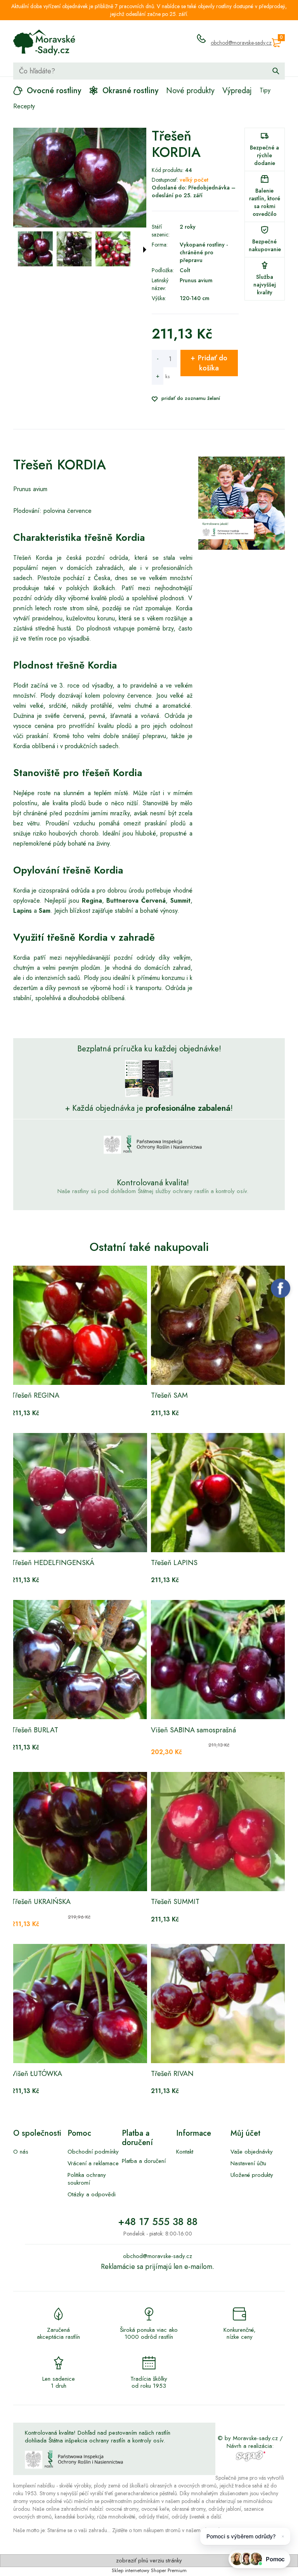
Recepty (24, 106)
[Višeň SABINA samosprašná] (219, 1660)
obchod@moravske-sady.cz (241, 43)
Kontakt (185, 2152)
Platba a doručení (144, 2161)
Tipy (265, 90)
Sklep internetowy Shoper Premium (149, 2570)
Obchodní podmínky (93, 2152)
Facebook (281, 1288)
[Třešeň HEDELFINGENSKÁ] (79, 1493)
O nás (21, 2152)
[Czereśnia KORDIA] (35, 249)
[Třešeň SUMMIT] (219, 1832)
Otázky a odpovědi (92, 2194)
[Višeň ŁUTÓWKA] (79, 2004)
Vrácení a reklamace (93, 2163)
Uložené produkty (252, 2175)
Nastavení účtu (248, 2163)
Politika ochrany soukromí (87, 2179)
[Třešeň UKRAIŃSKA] (79, 1832)
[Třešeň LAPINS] (219, 1493)
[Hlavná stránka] (44, 43)
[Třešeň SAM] (219, 1325)
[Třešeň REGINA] (79, 1325)
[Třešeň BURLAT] (79, 1660)
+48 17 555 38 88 (158, 2222)
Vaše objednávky (252, 2152)
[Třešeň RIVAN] (219, 2004)
